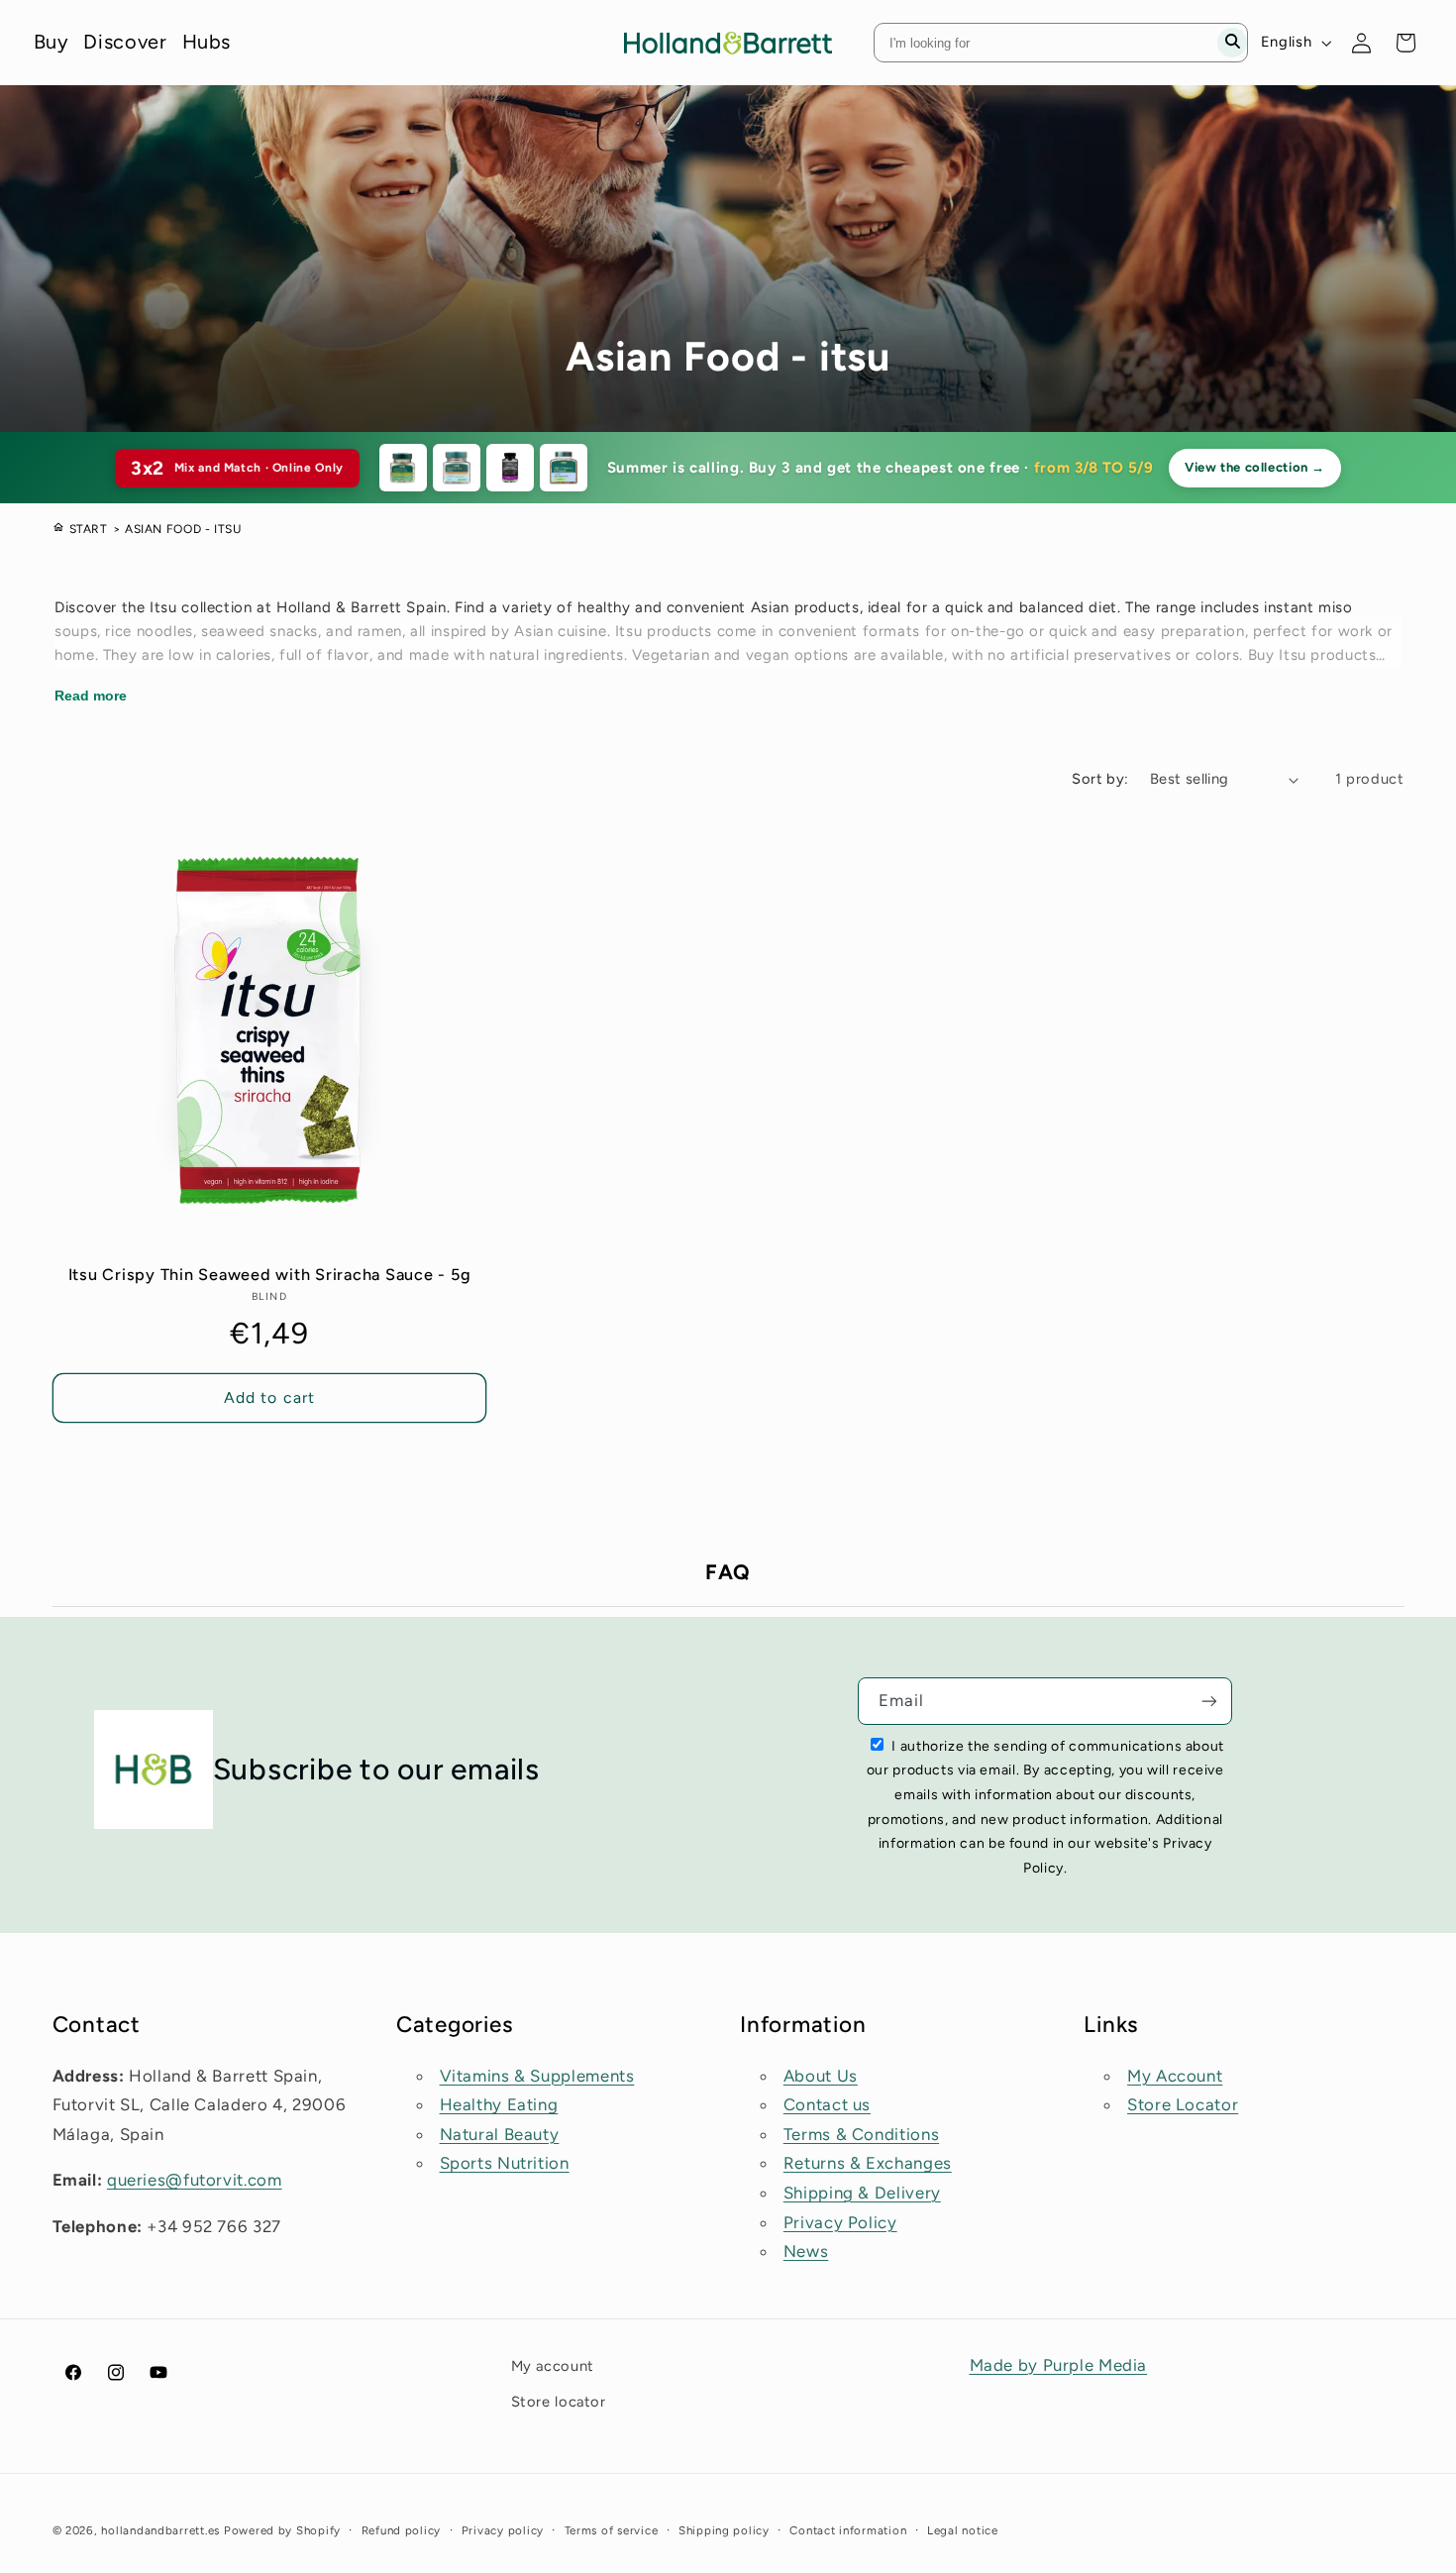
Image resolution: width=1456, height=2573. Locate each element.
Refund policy (402, 2530)
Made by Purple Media (1059, 2365)
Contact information (848, 2530)
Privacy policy (503, 2530)
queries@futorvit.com (195, 2180)
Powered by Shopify (282, 2530)
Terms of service (612, 2530)
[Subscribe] (1209, 1701)
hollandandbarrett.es (160, 2530)
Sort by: (1100, 779)
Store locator (559, 2402)
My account (553, 2366)
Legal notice (963, 2530)
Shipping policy (724, 2530)
